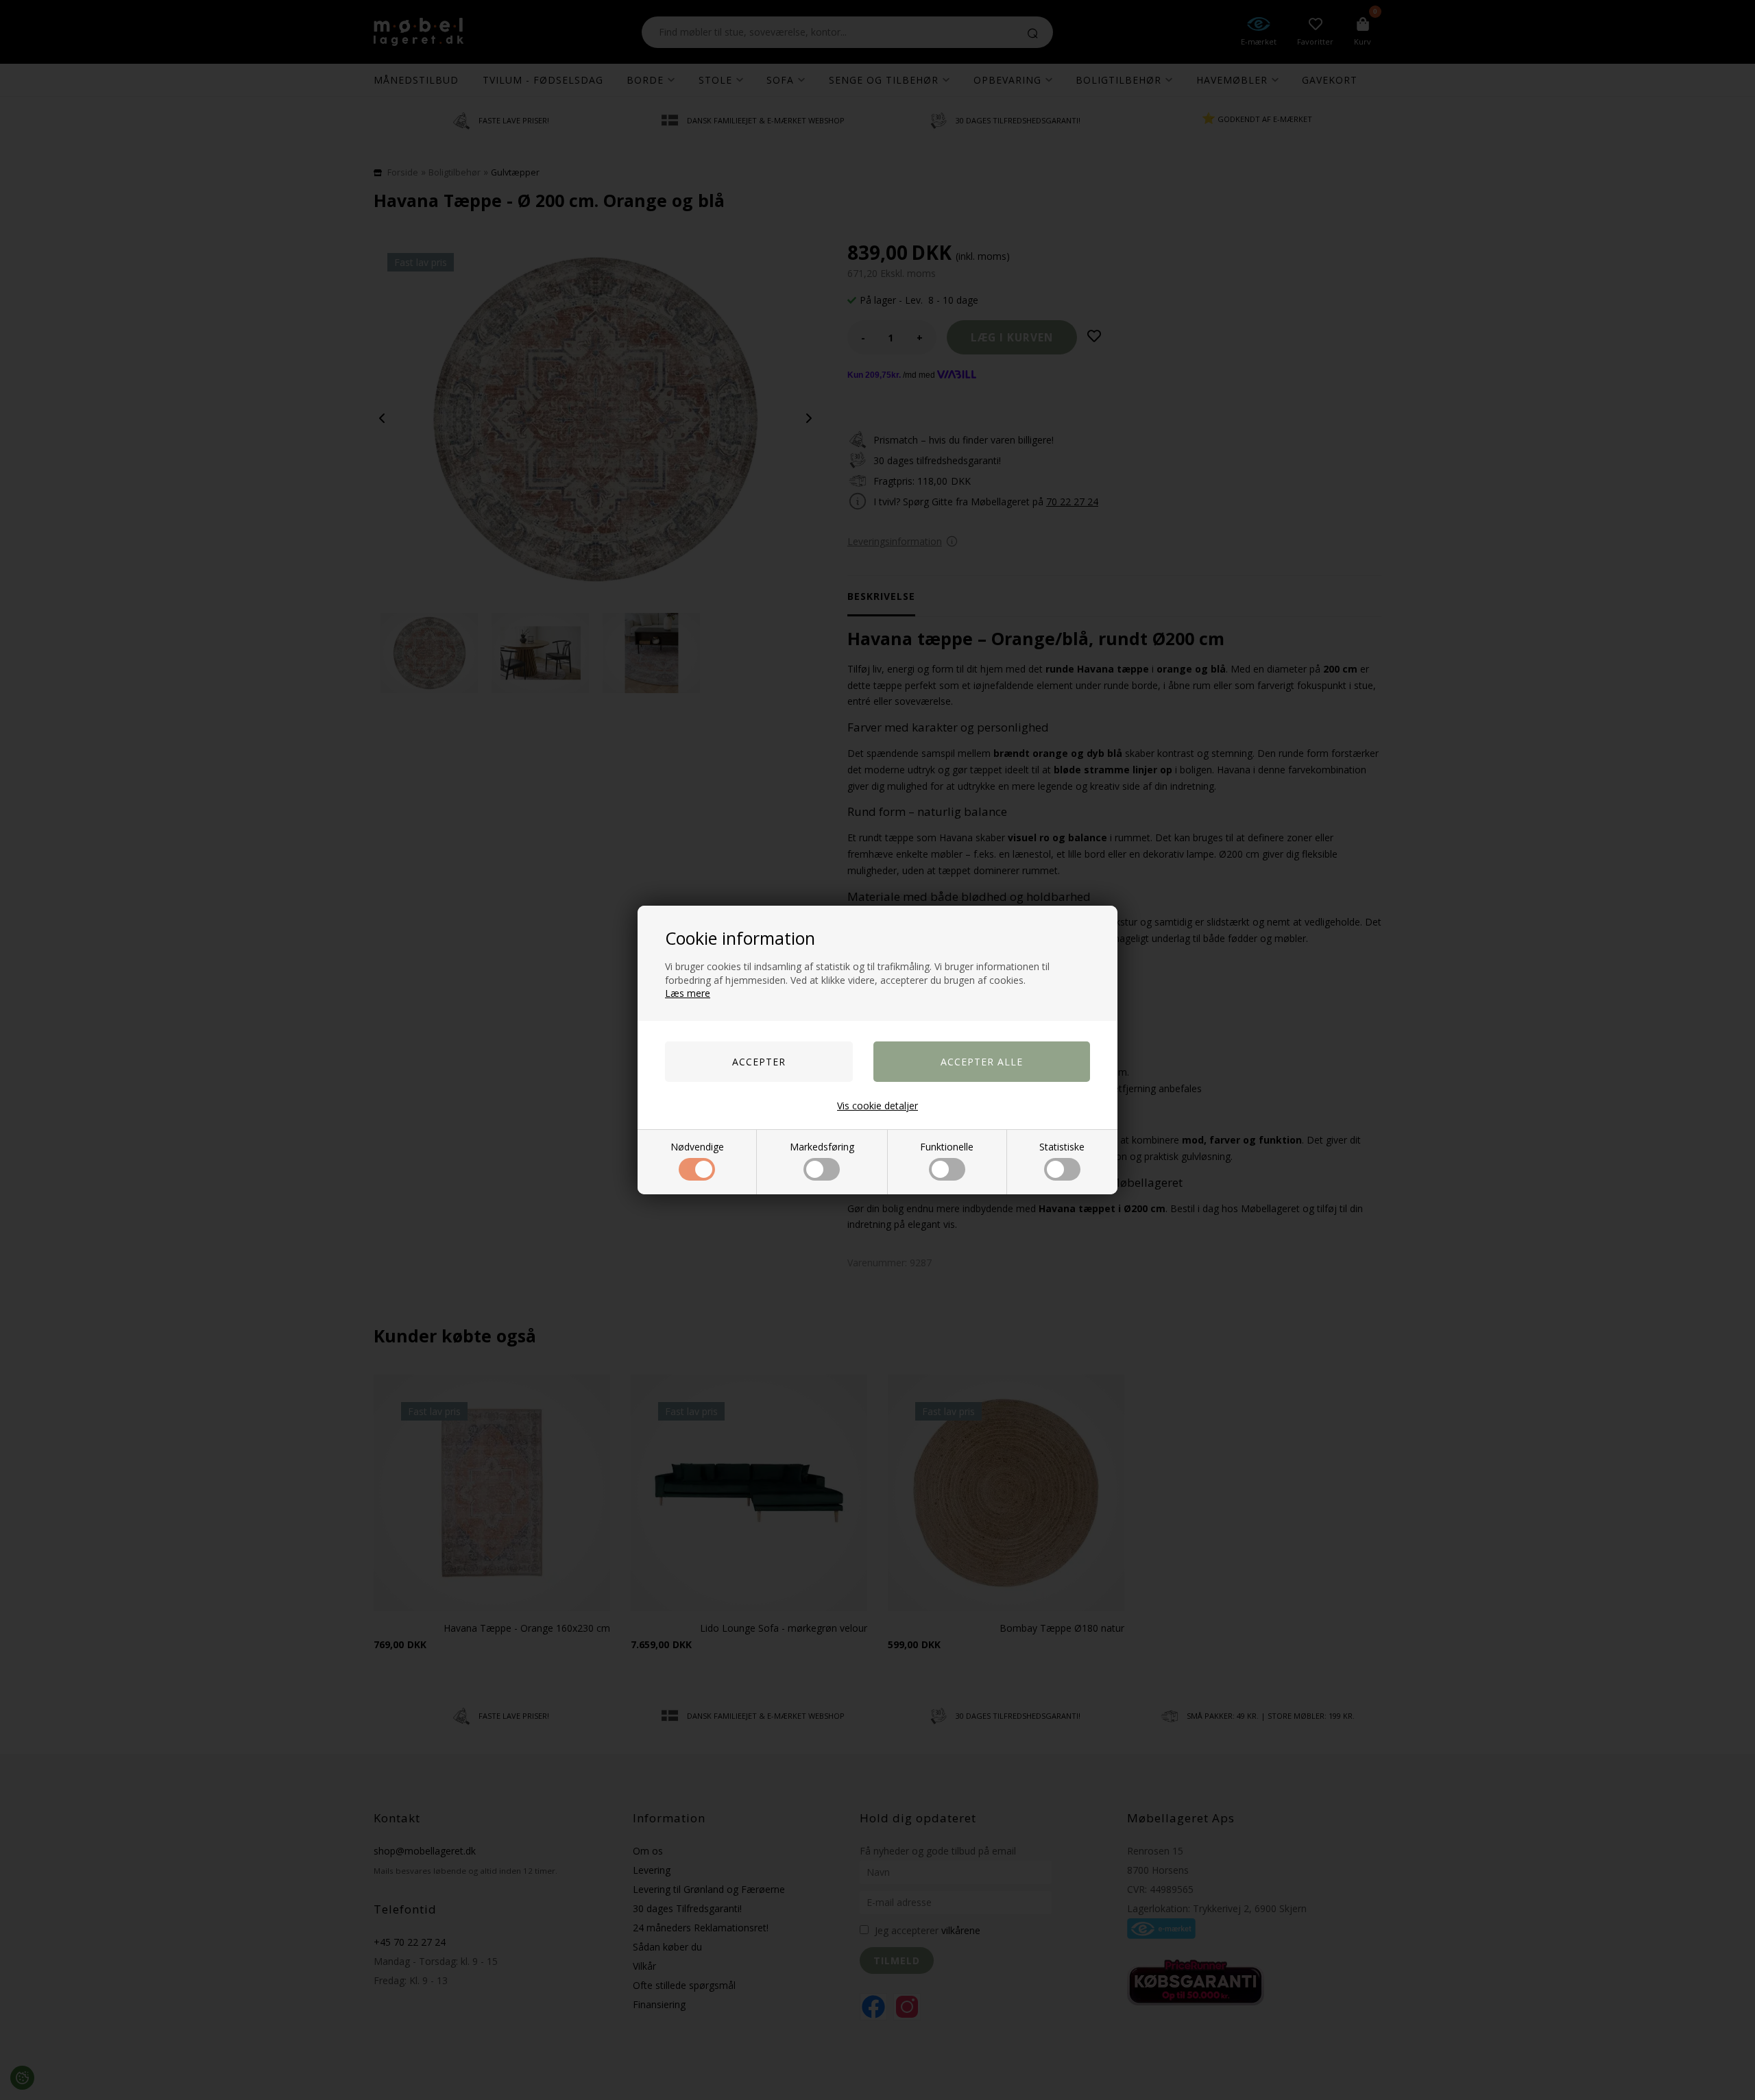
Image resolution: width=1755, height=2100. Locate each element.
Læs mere (688, 993)
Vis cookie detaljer (877, 1106)
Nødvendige (697, 1147)
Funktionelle (947, 1147)
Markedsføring (822, 1147)
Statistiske (1062, 1147)
